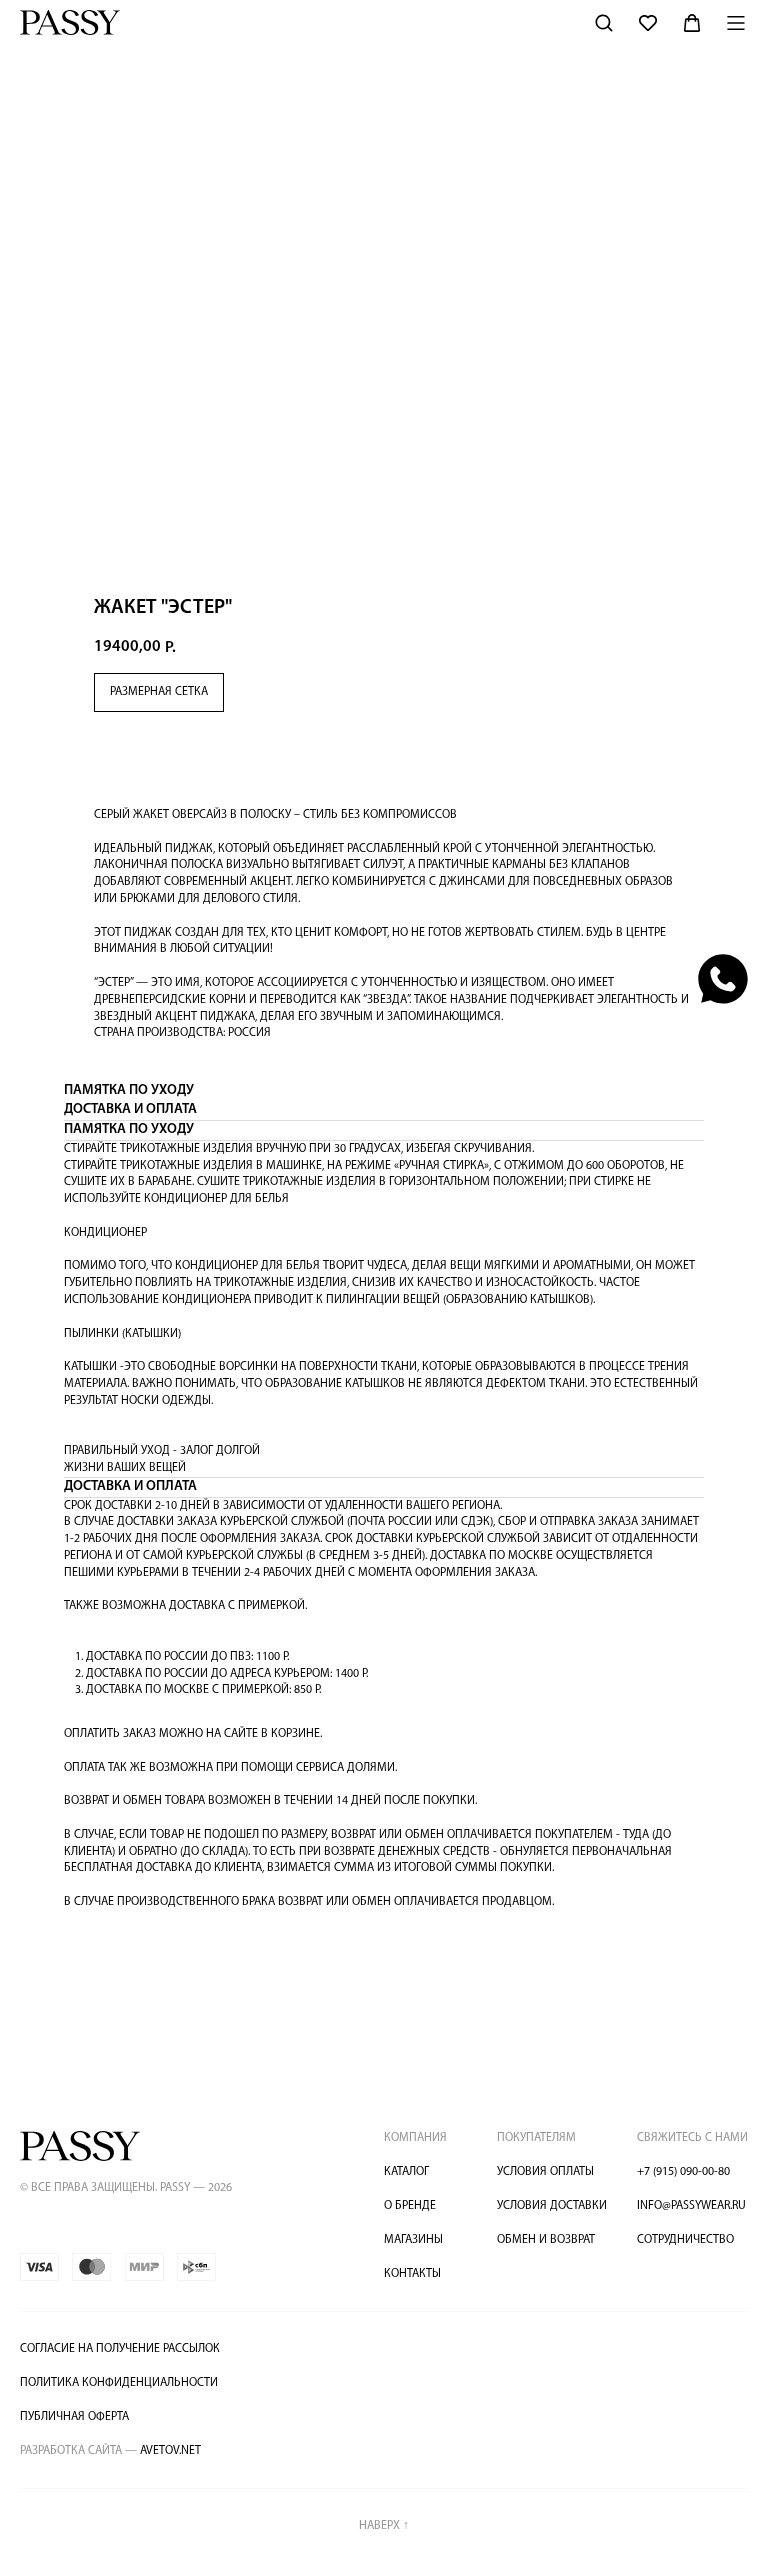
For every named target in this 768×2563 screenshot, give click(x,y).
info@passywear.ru (691, 2206)
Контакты (412, 2274)
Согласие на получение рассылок (120, 2349)
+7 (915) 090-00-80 (683, 2172)
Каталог (406, 2172)
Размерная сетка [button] (159, 692)
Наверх (384, 2526)
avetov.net (110, 2451)
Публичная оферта (74, 2417)
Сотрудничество (685, 2240)
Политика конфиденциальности (119, 2383)
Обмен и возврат (546, 2240)
